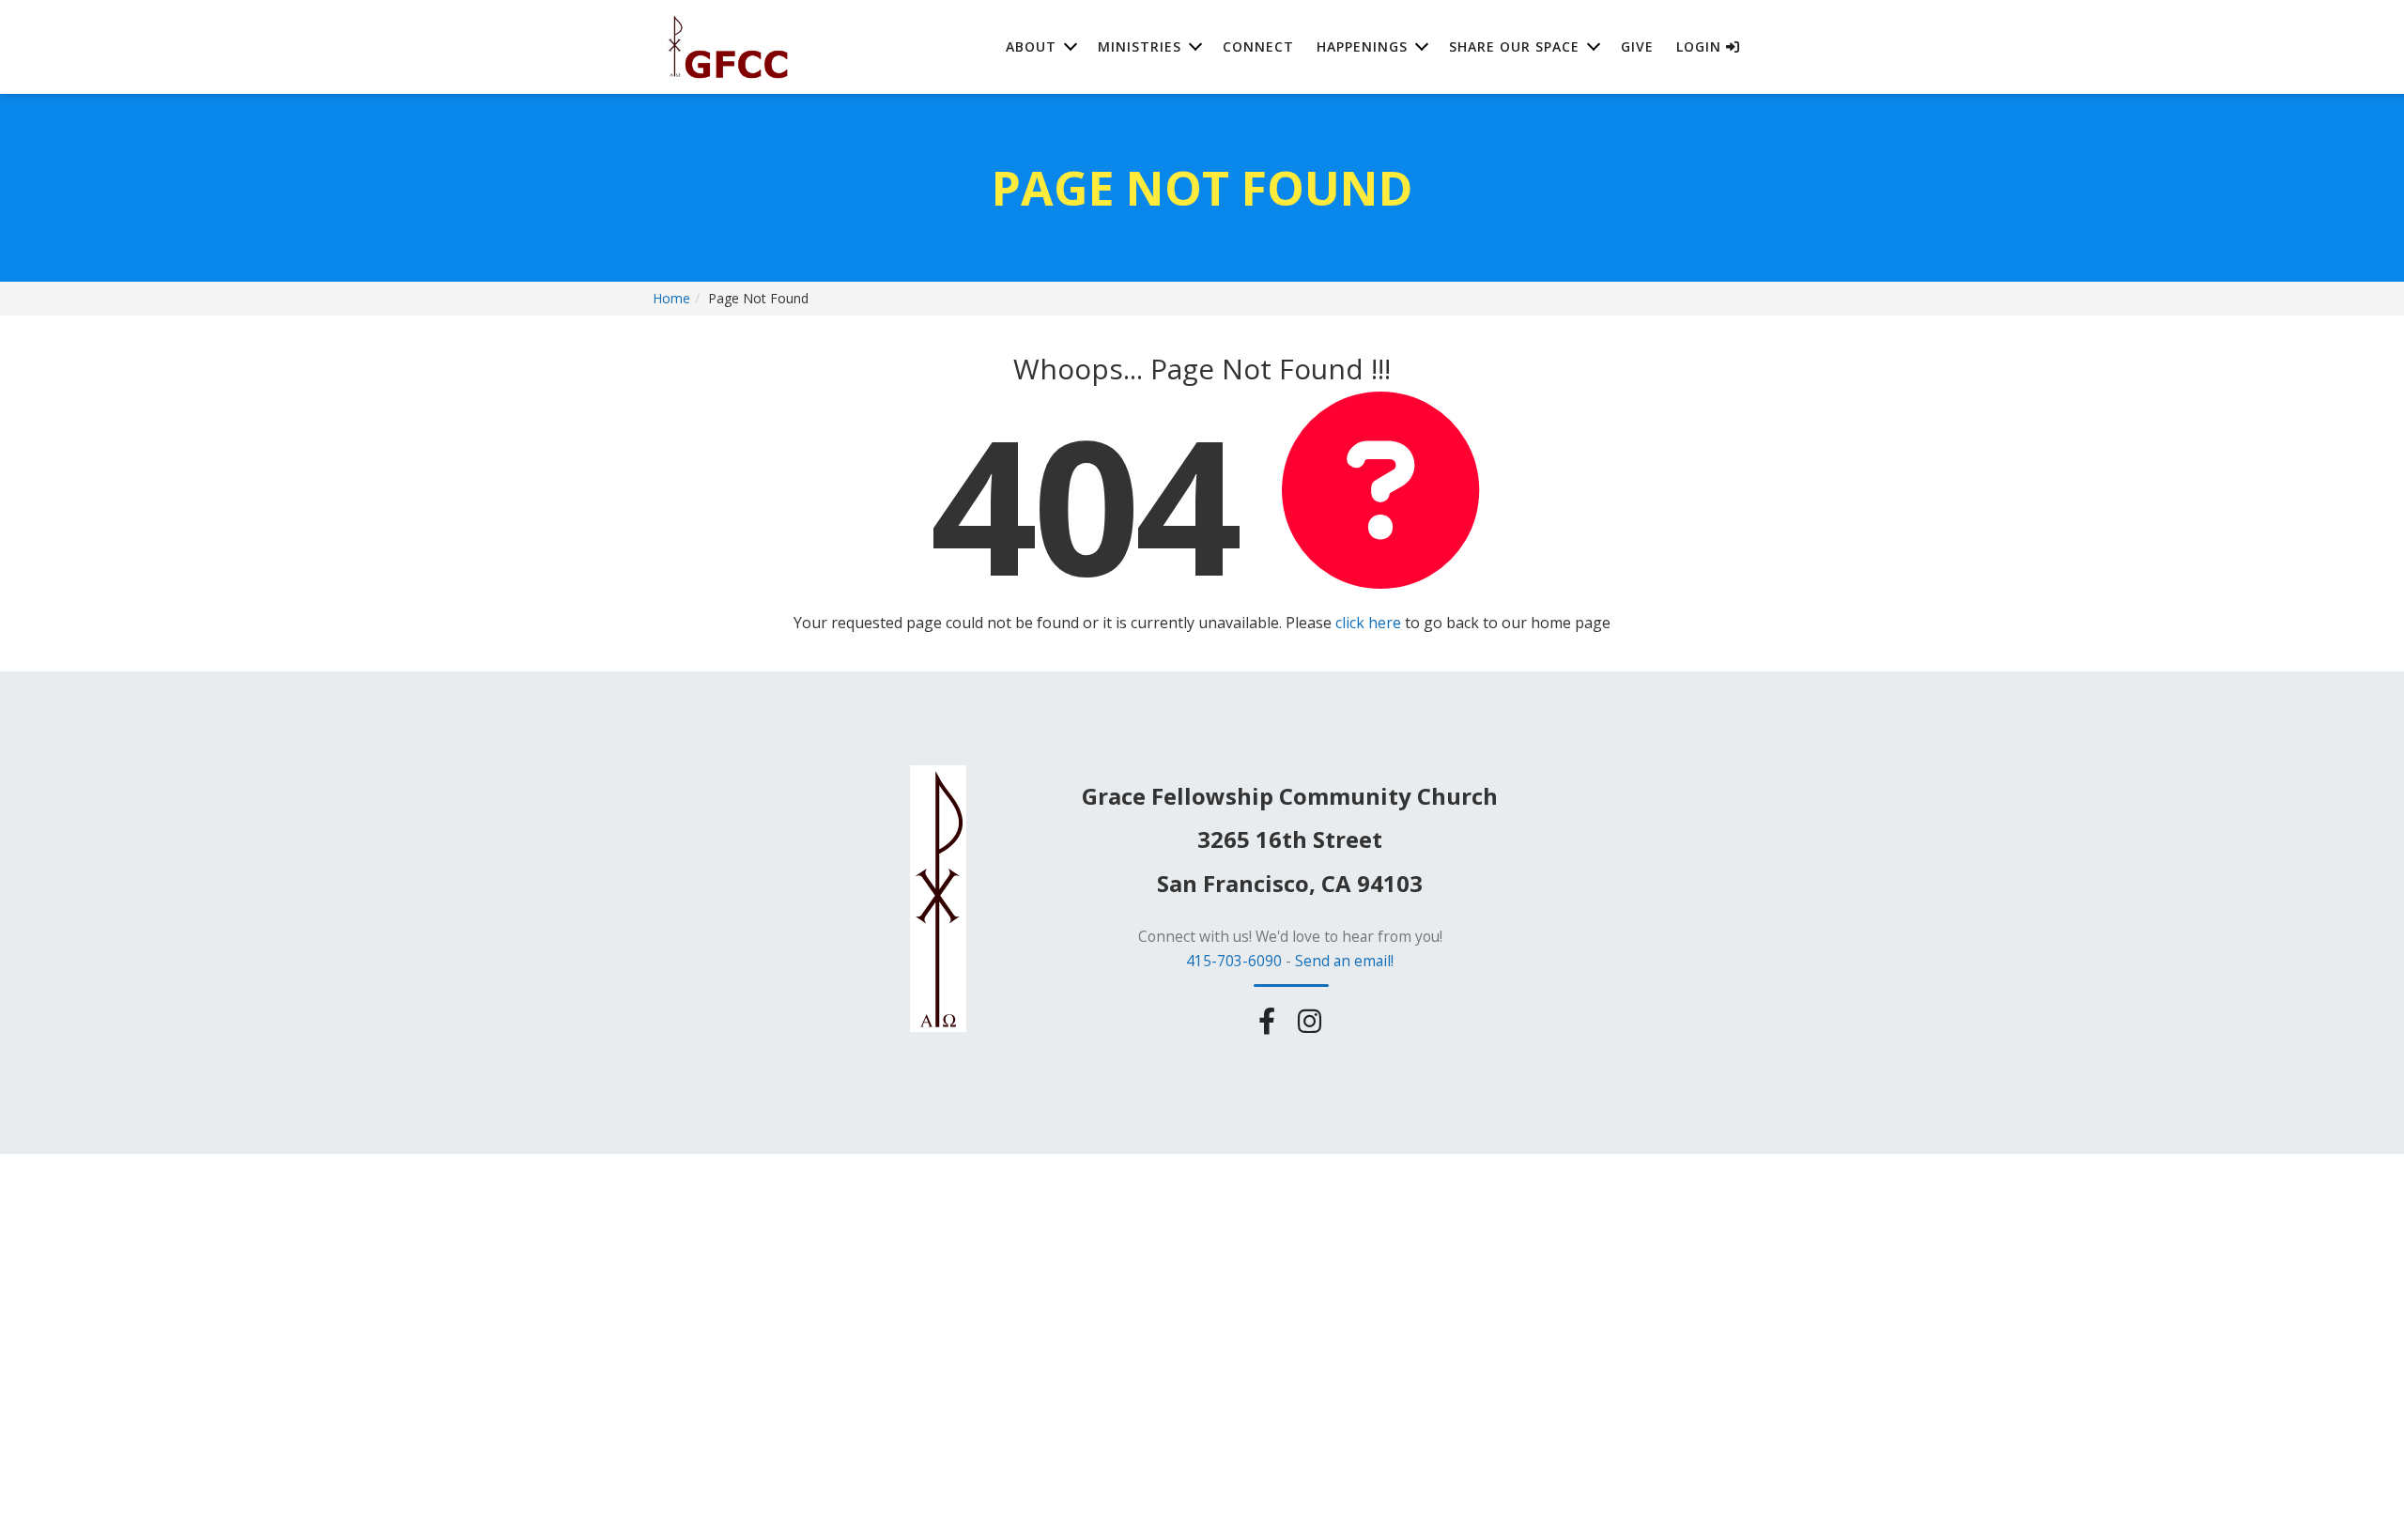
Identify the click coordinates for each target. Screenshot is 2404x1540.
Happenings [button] (1362, 46)
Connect (1258, 46)
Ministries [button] (1140, 46)
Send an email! (1344, 961)
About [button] (1031, 46)
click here (1368, 623)
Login (1701, 46)
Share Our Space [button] (1514, 46)
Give (1637, 46)
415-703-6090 (1234, 961)
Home (671, 298)
